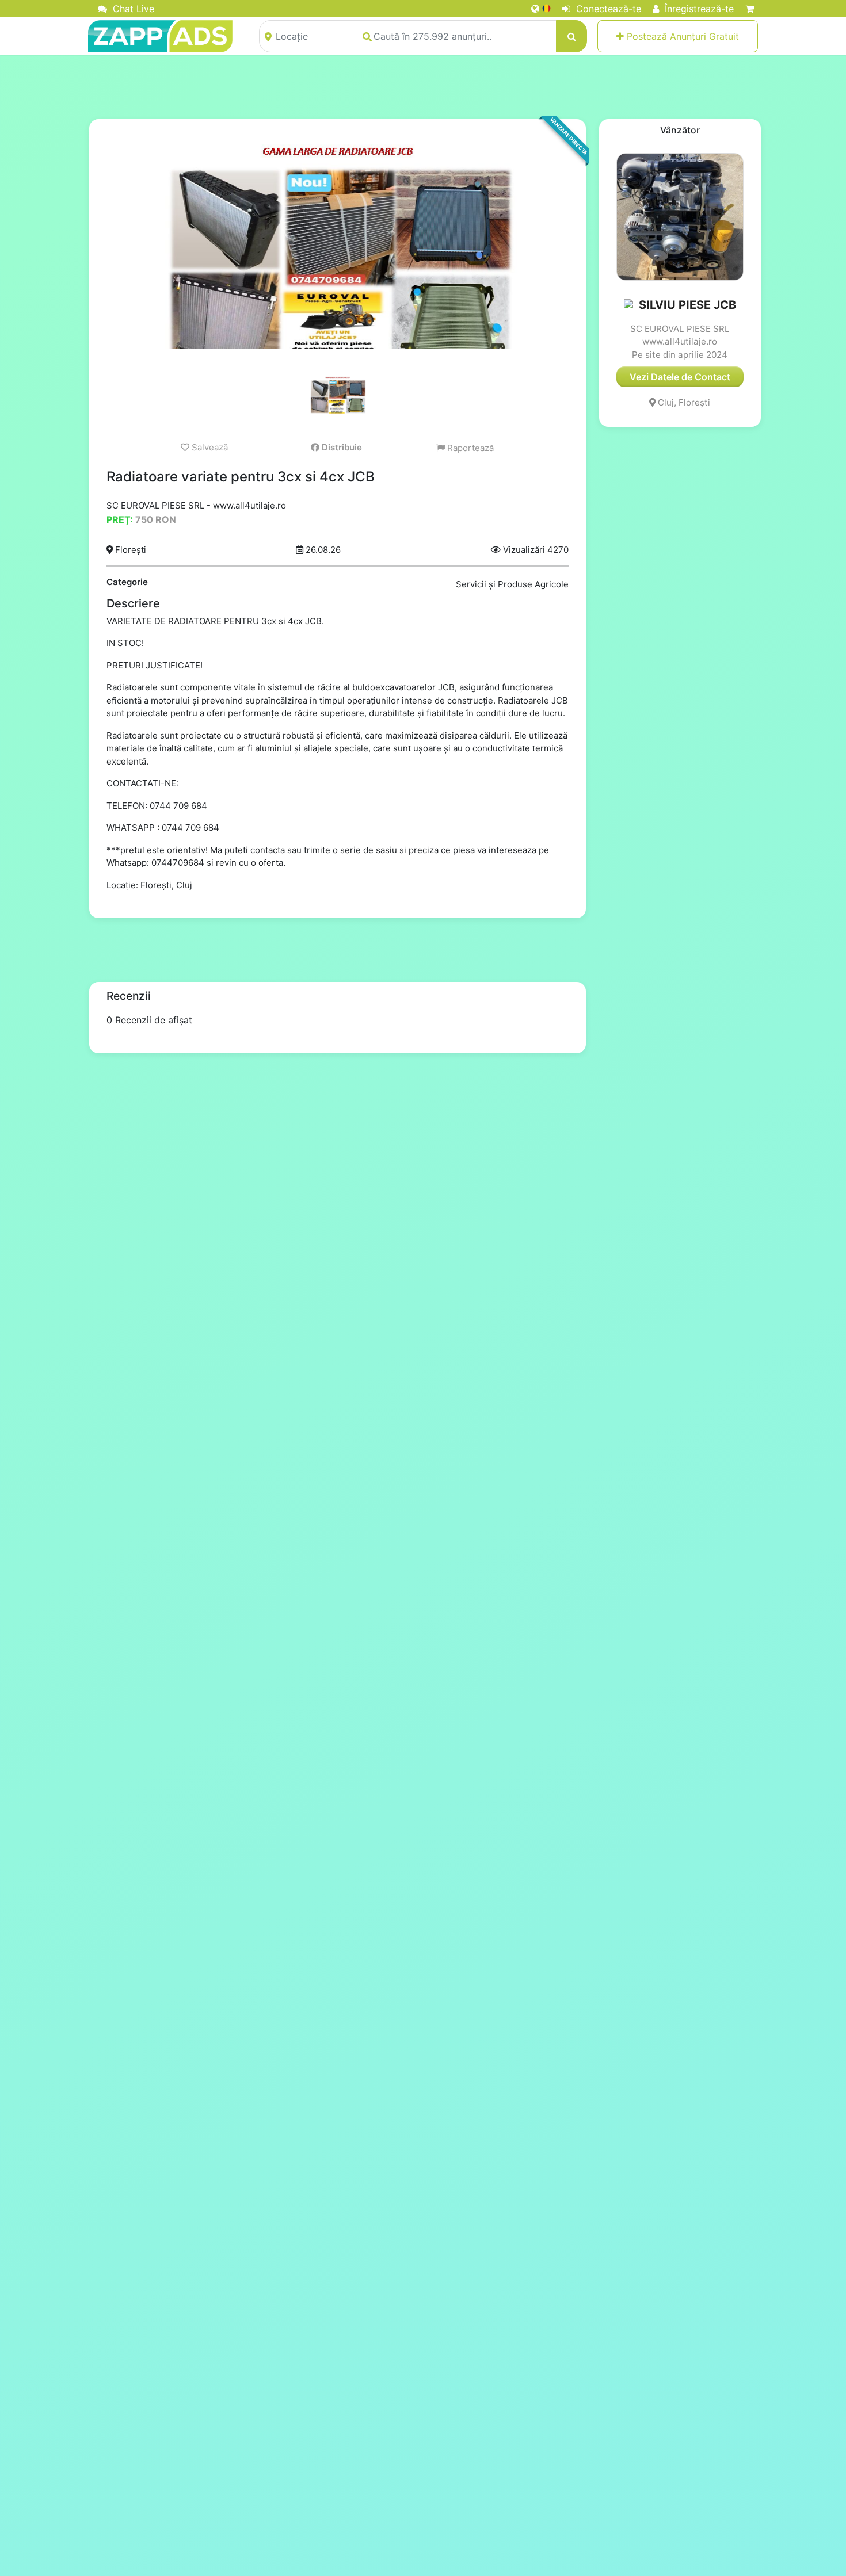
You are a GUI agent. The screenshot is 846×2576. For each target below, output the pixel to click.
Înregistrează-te (698, 9)
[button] (630, 305)
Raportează (469, 448)
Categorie (127, 582)
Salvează (209, 447)
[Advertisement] (423, 87)
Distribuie (341, 447)
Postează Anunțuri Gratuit (681, 36)
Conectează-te (607, 9)
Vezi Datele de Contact (680, 377)
